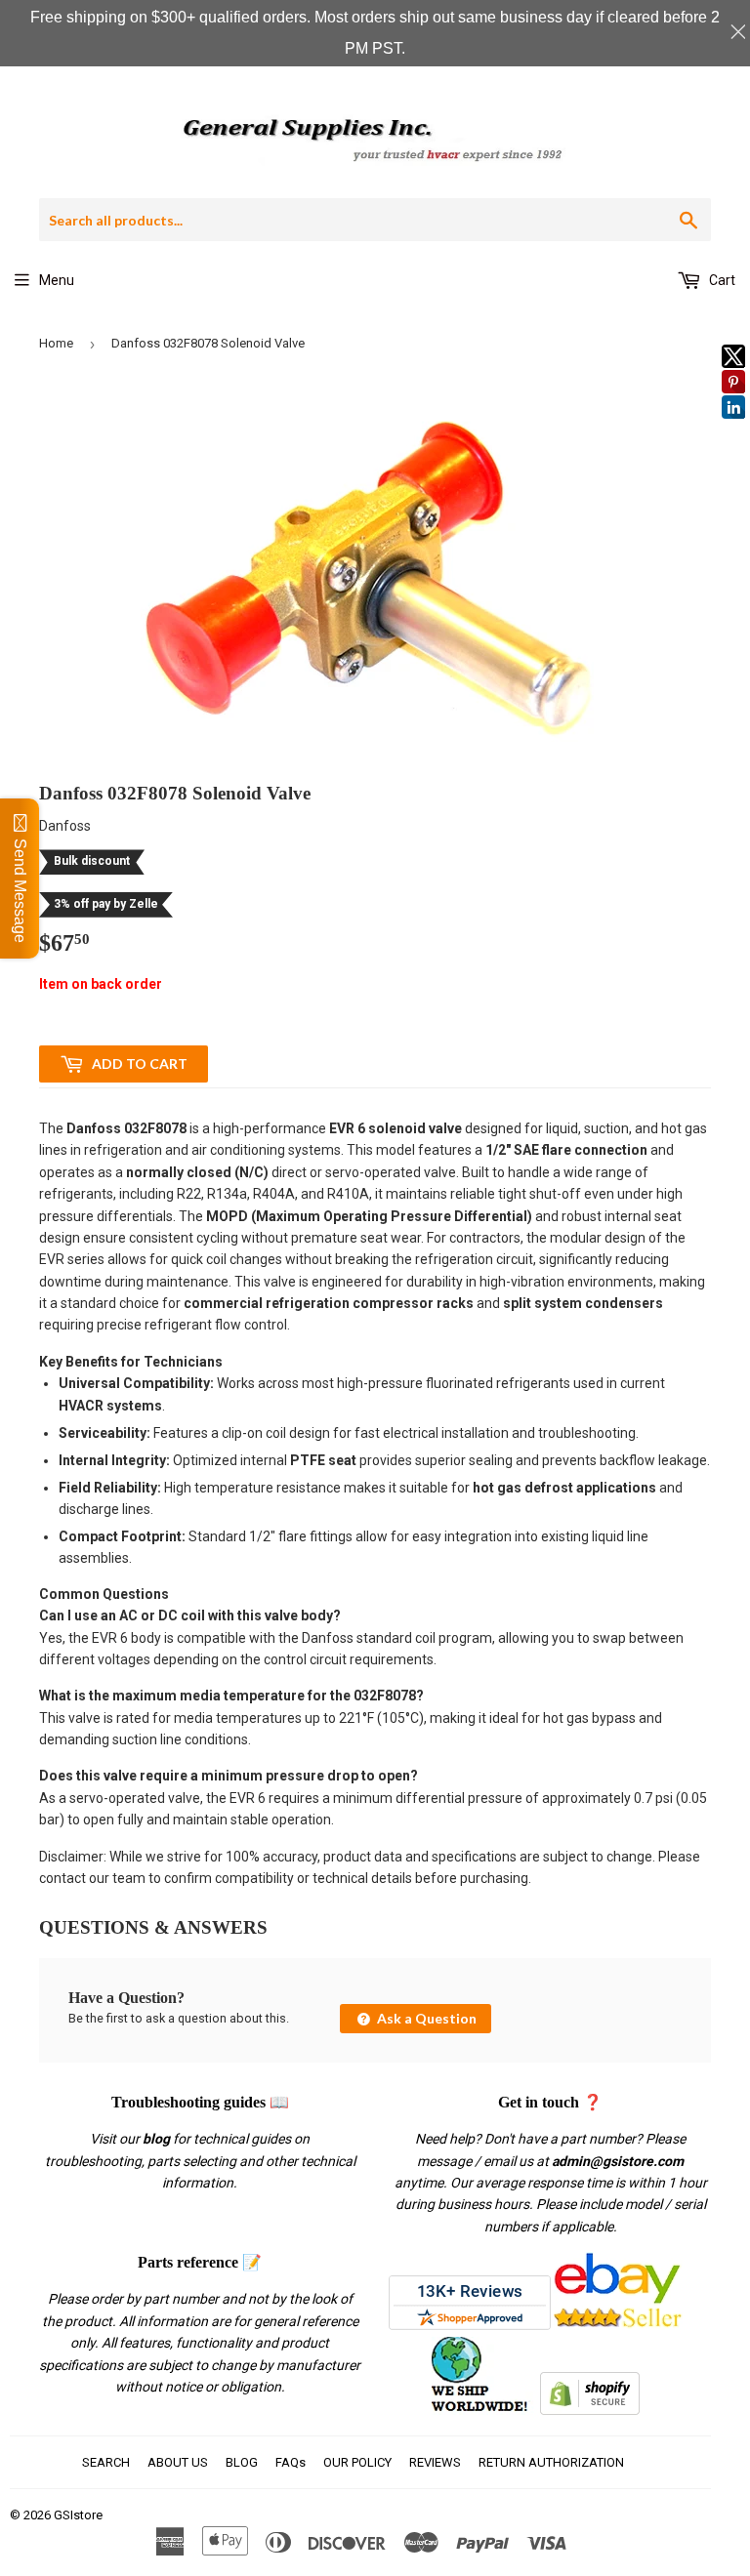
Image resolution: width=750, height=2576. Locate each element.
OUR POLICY (357, 2462)
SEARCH (106, 2462)
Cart (721, 280)
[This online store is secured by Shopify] (590, 2410)
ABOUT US (178, 2462)
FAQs (291, 2462)
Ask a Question (425, 2018)
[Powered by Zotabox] (733, 428)
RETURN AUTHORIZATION (551, 2462)
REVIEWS (435, 2462)
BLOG (242, 2462)
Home (56, 343)
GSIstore (78, 2515)
